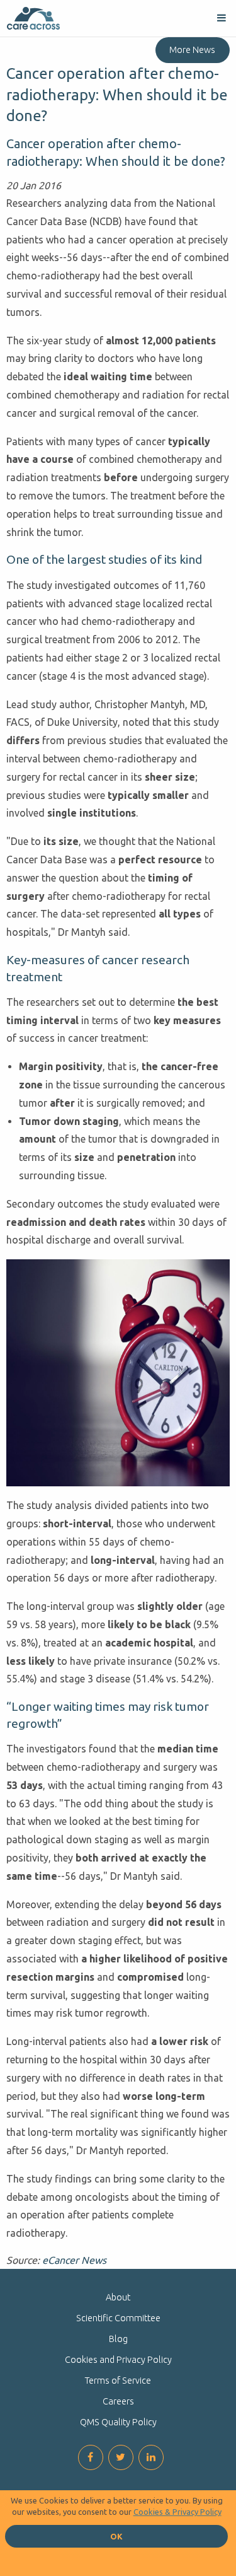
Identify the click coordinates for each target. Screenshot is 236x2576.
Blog (118, 2339)
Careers (118, 2401)
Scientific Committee (118, 2318)
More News (192, 50)
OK (116, 2536)
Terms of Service (118, 2381)
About (118, 2297)
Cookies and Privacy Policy (118, 2360)
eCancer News (74, 2260)
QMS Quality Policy (118, 2422)
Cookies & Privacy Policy (177, 2512)
